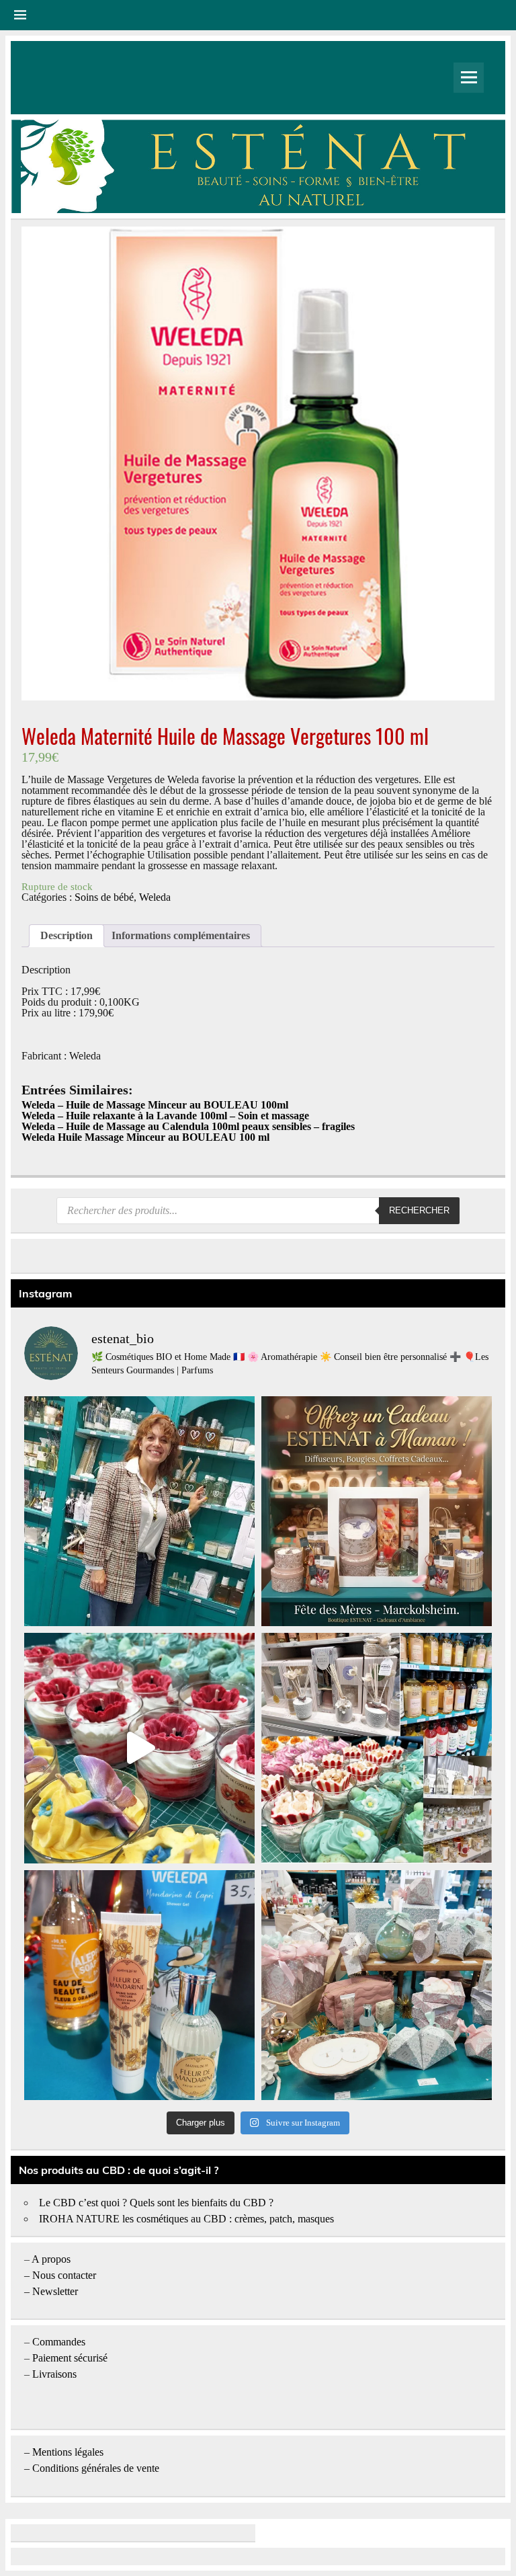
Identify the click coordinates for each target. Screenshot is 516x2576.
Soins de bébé (104, 897)
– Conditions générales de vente (92, 2468)
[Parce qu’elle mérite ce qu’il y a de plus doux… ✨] (377, 1512)
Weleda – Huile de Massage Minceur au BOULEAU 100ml (155, 1105)
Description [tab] (67, 935)
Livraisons (54, 2374)
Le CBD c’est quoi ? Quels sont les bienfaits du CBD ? (156, 2203)
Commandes (59, 2342)
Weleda (155, 897)
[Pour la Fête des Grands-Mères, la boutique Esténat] (377, 1748)
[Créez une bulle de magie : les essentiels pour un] (377, 1985)
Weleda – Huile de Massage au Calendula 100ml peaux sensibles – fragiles (188, 1126)
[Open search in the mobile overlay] (258, 1211)
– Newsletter (51, 2291)
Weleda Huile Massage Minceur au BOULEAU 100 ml (145, 1137)
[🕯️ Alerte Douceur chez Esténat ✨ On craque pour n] (139, 1748)
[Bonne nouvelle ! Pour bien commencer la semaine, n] (139, 1985)
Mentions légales (68, 2452)
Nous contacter (64, 2275)
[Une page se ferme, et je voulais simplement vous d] (139, 1512)
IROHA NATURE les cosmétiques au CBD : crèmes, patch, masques (186, 2219)
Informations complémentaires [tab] (181, 935)
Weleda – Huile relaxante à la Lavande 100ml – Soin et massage (165, 1116)
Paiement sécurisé (70, 2358)
